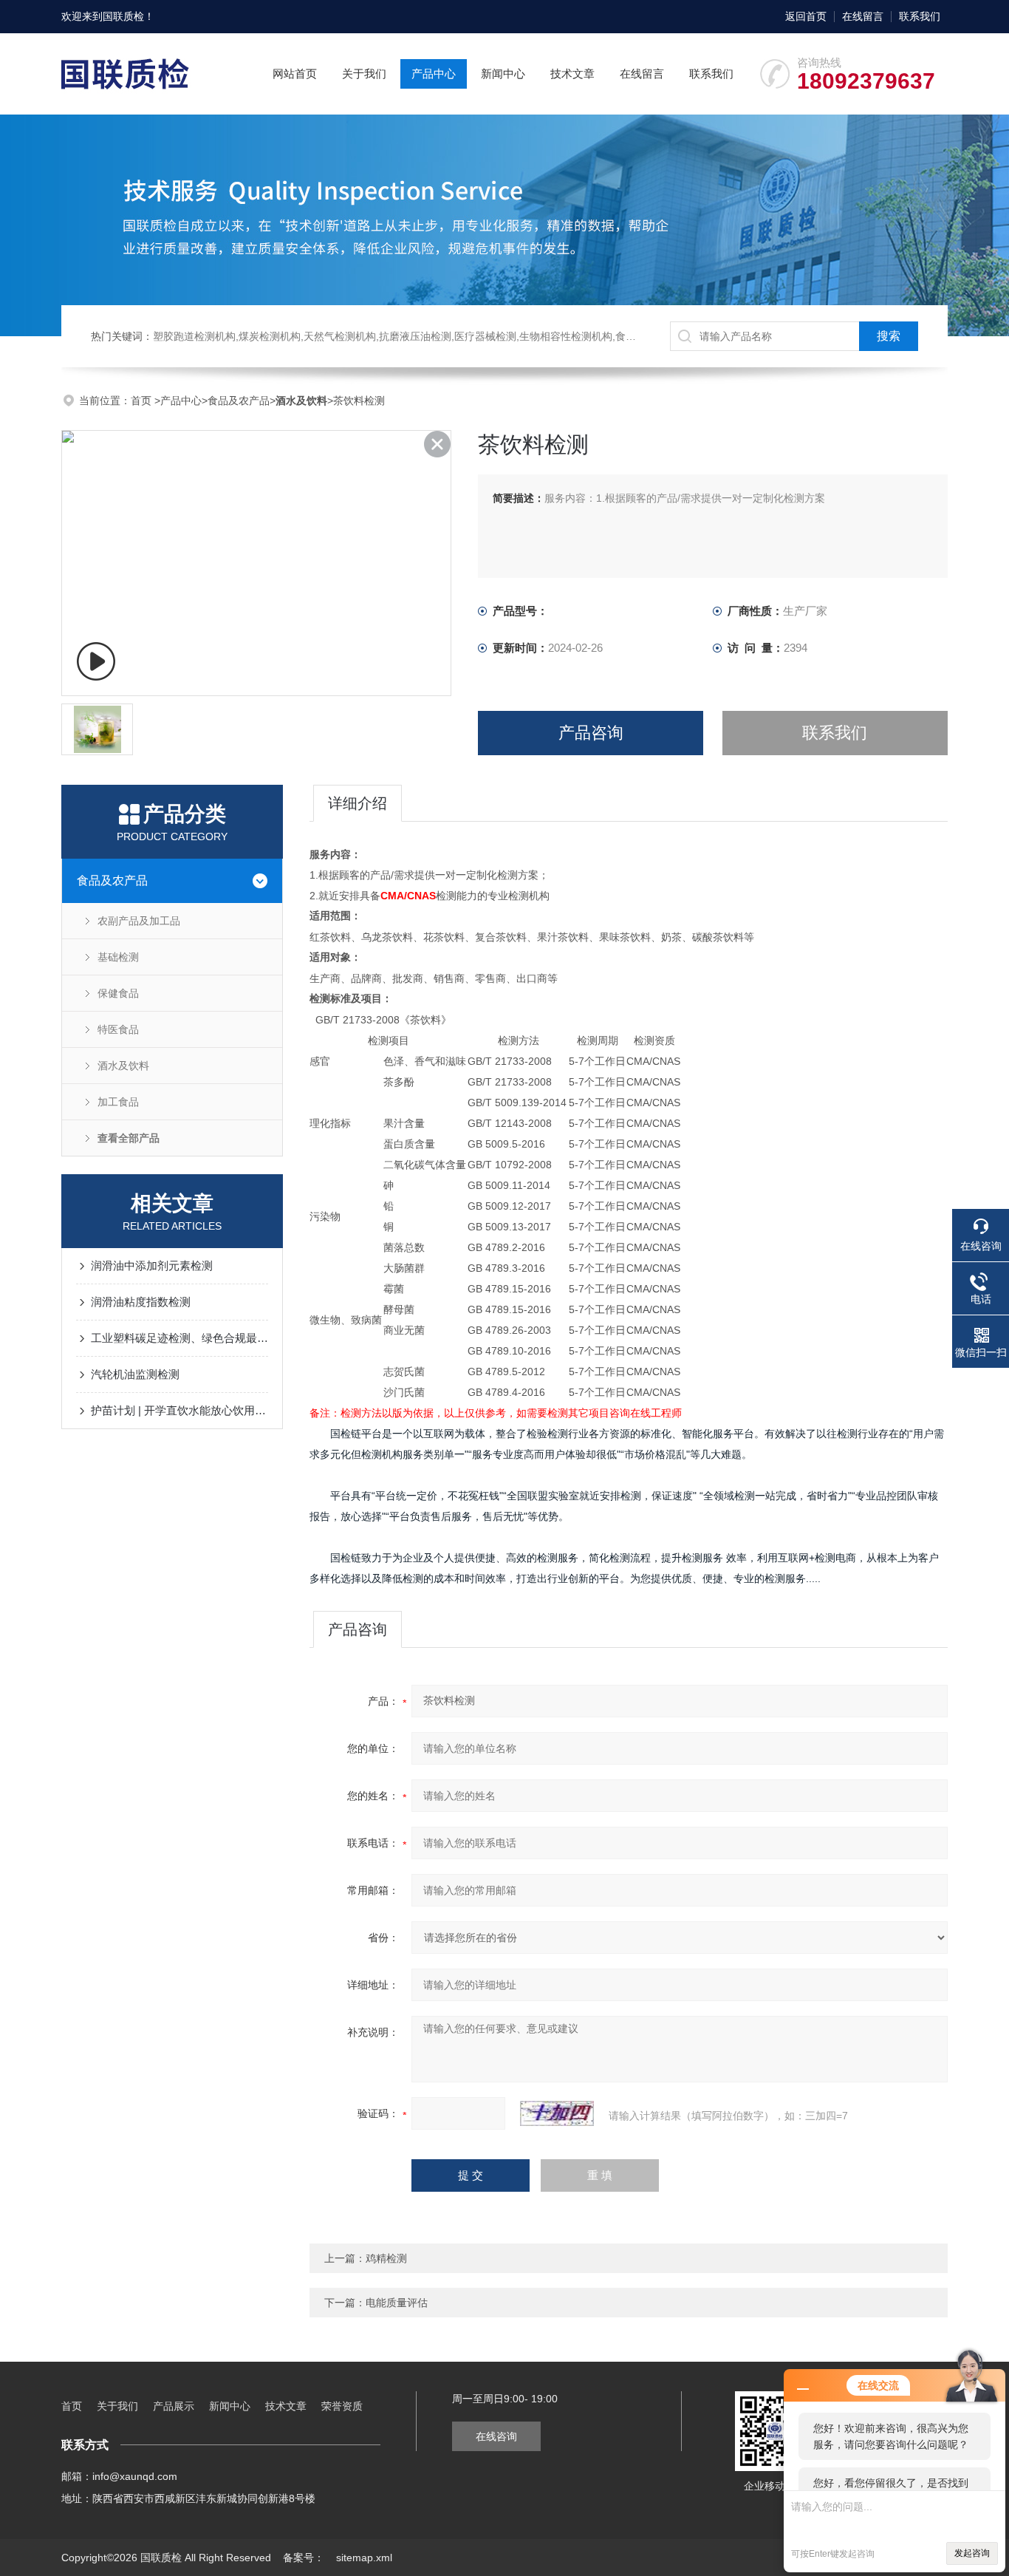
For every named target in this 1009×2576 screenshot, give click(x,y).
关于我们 (364, 74)
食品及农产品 (239, 401)
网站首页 (295, 74)
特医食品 (118, 1029)
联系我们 (920, 16)
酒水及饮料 (123, 1066)
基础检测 (118, 957)
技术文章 (572, 74)
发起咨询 (972, 2553)
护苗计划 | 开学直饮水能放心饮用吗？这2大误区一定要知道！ (179, 1410)
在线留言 (863, 16)
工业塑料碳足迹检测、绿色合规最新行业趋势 (179, 1338)
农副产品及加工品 (139, 921)
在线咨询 (496, 2436)
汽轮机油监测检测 (135, 1374)
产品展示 (174, 2406)
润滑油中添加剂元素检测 (152, 1265)
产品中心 (434, 74)
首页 (143, 401)
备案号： (304, 2558)
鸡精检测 (386, 2258)
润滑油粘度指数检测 (141, 1302)
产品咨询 (591, 733)
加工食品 (118, 1102)
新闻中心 (503, 74)
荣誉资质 (342, 2406)
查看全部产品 (129, 1138)
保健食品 (118, 993)
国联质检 (123, 16)
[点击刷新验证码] (557, 2113)
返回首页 (806, 16)
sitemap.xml (364, 2558)
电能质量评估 (397, 2303)
